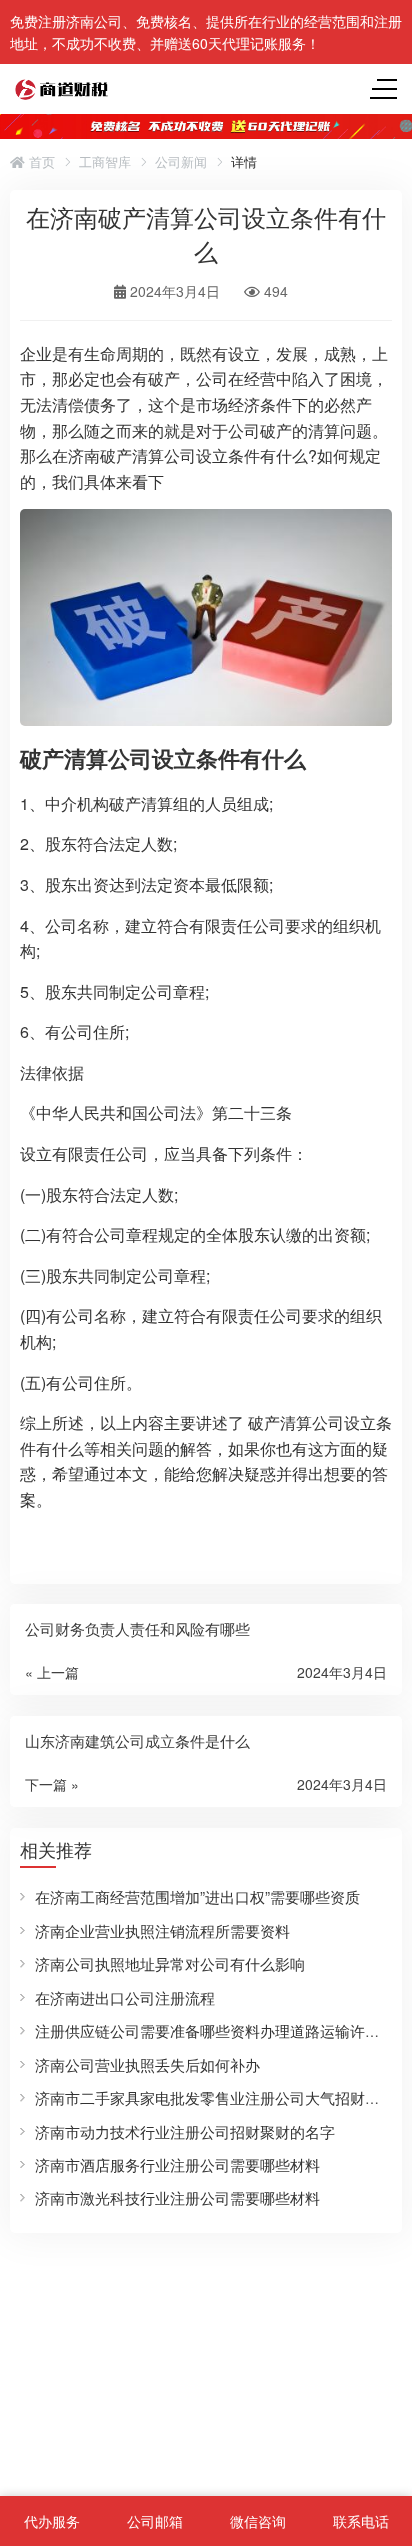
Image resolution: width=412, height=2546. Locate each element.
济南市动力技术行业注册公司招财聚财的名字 (185, 2131)
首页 (40, 162)
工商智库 (105, 162)
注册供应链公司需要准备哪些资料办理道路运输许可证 (215, 2030)
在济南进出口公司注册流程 (125, 1997)
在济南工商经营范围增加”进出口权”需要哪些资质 (197, 1896)
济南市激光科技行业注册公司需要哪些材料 (177, 2197)
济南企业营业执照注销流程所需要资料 (162, 1930)
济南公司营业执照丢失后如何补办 (147, 2064)
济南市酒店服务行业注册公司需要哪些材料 (177, 2164)
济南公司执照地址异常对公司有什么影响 (170, 1963)
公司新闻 (181, 162)
